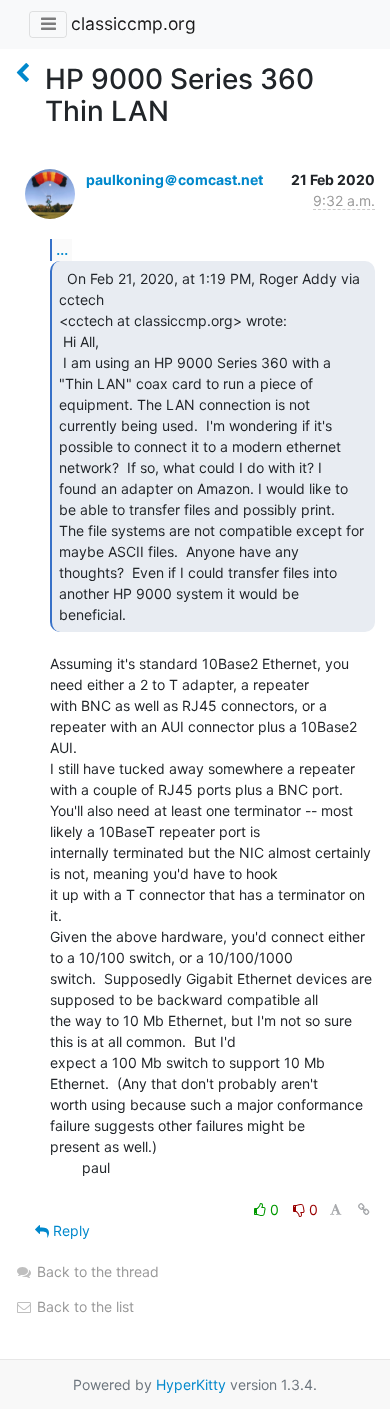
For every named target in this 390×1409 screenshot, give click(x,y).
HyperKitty (191, 1384)
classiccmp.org (133, 23)
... (62, 249)
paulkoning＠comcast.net (174, 179)
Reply (69, 1230)
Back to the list (83, 1306)
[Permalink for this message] (364, 1209)
